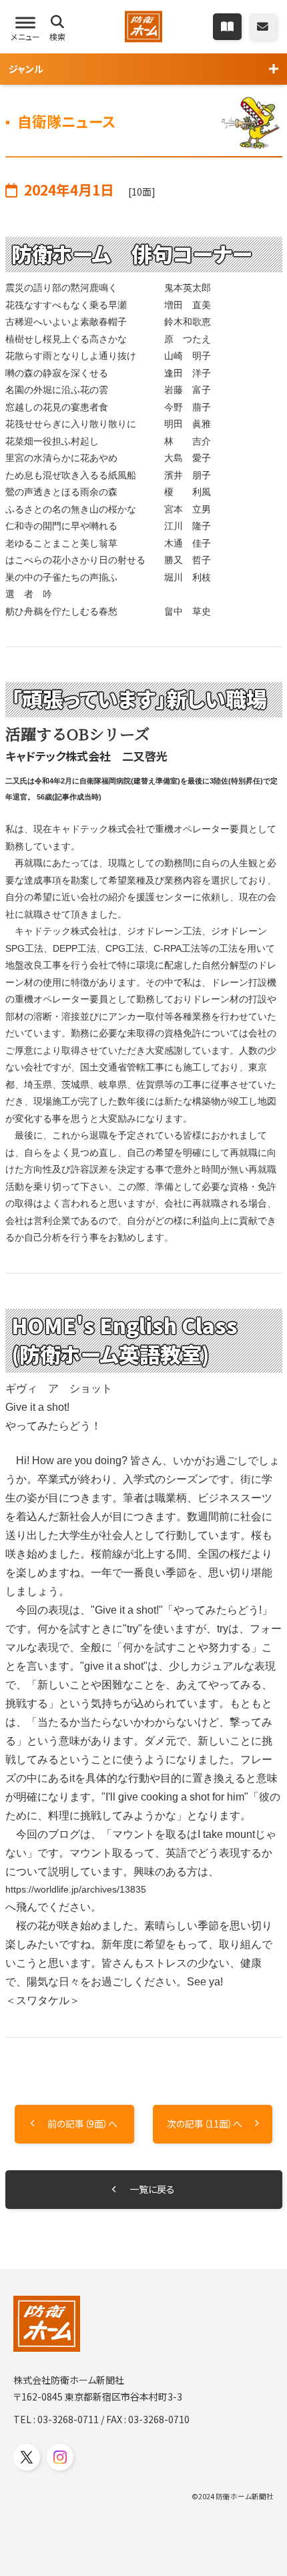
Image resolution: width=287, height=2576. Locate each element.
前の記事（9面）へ (82, 2124)
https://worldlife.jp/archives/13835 (76, 1889)
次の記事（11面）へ (205, 2124)
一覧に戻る (152, 2189)
